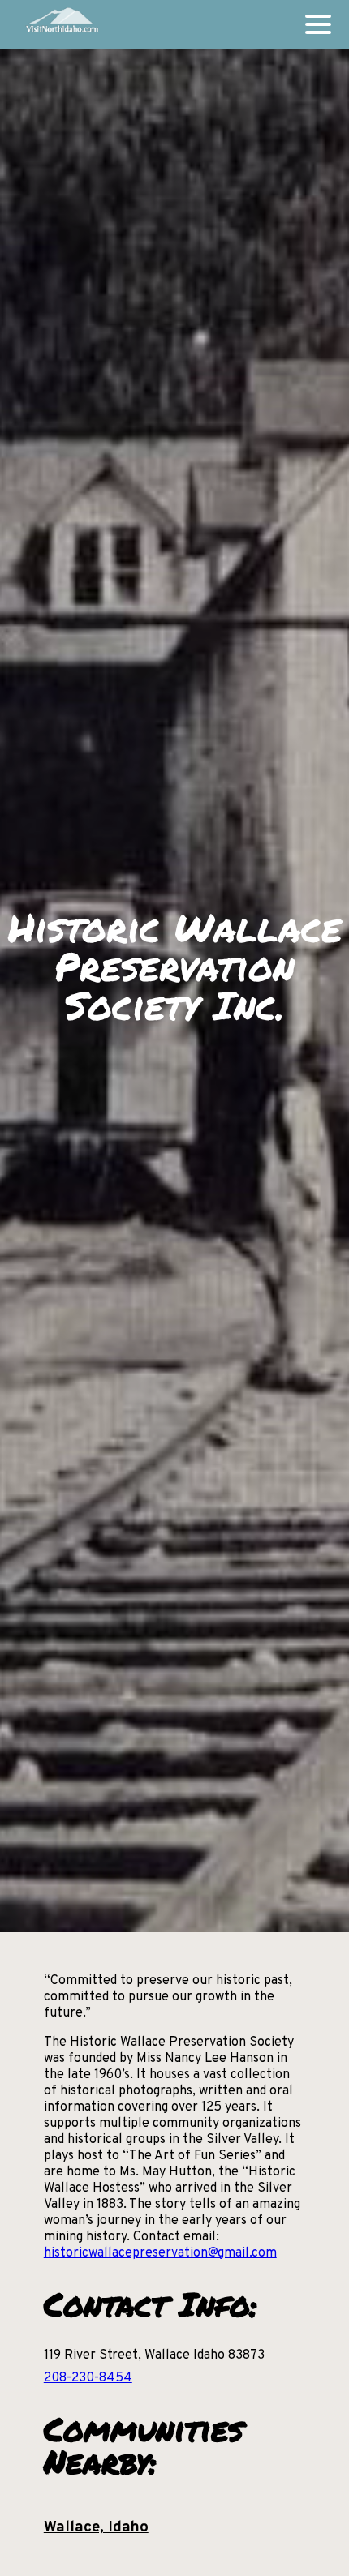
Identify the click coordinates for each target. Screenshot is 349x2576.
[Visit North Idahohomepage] (61, 24)
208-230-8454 (88, 2378)
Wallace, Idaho (96, 2527)
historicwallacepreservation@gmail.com (160, 2253)
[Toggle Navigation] (318, 24)
